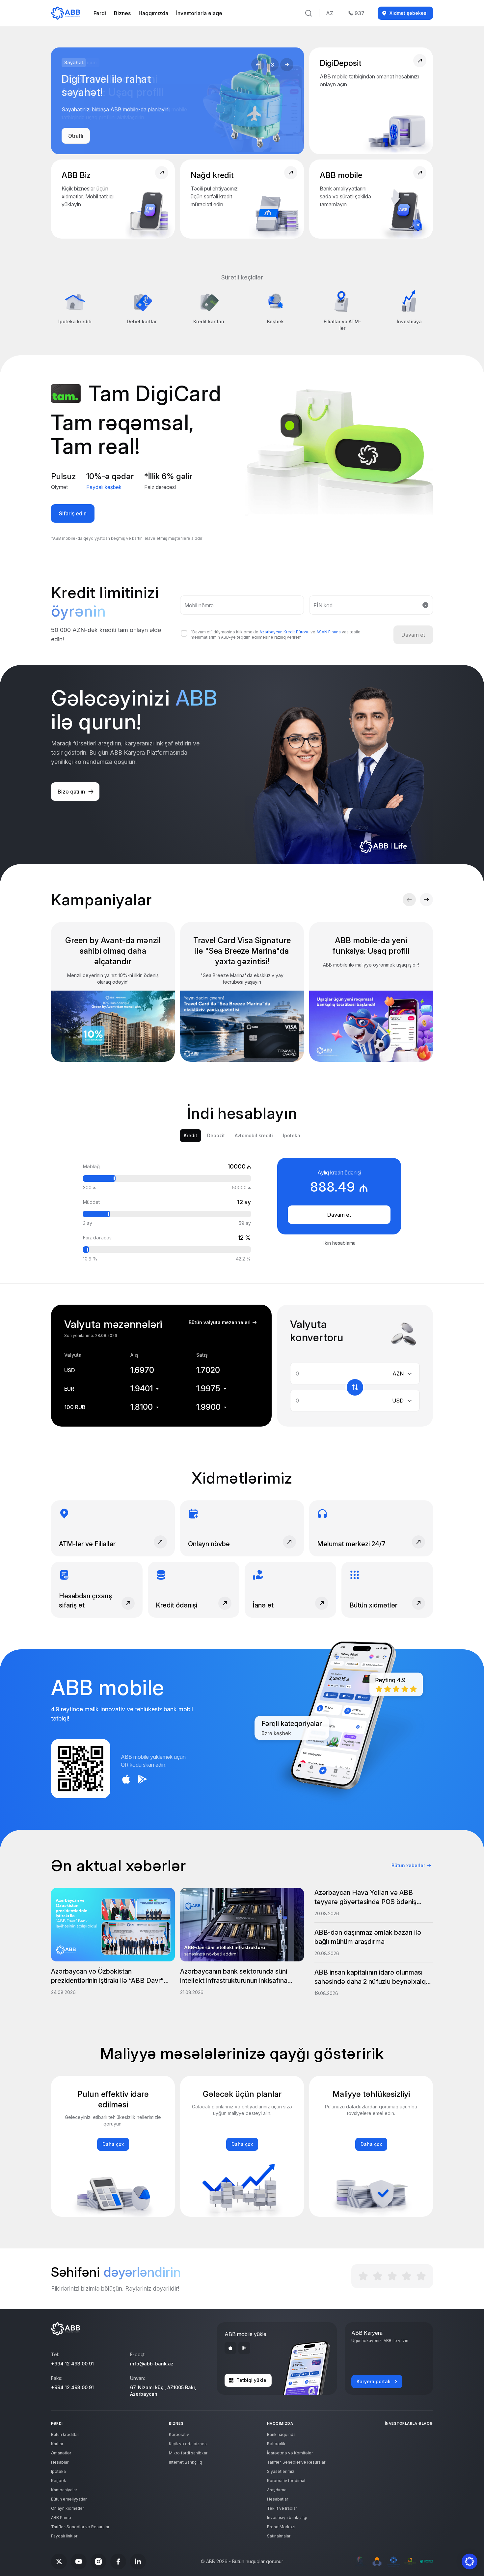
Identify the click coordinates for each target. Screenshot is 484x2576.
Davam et (339, 1215)
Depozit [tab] (216, 1135)
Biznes (122, 13)
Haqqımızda (153, 13)
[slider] (116, 1178)
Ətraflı (76, 136)
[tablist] (242, 1136)
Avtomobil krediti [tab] (254, 1135)
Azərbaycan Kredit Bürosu (284, 632)
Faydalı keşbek (104, 487)
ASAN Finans (329, 632)
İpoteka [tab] (292, 1135)
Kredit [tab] (190, 1135)
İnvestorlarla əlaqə (199, 13)
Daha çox (113, 2144)
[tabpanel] (242, 1210)
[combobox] (406, 1374)
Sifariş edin (73, 513)
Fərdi (100, 13)
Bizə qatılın (71, 792)
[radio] (363, 2276)
